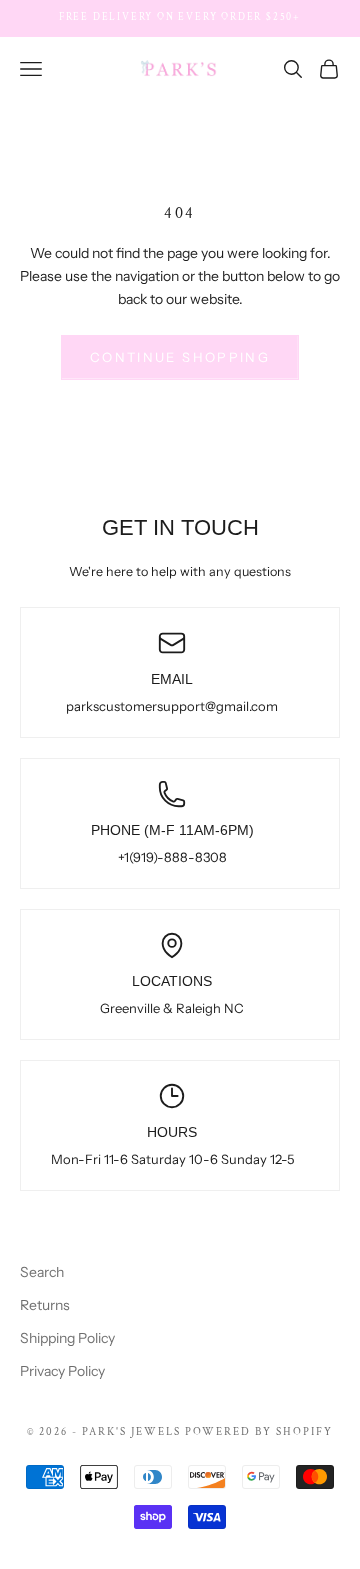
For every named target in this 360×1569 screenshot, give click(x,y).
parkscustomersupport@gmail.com (172, 706)
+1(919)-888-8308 (172, 857)
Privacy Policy (62, 1371)
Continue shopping (180, 357)
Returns (45, 1305)
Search (42, 1272)
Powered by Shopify (259, 1432)
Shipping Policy (67, 1338)
